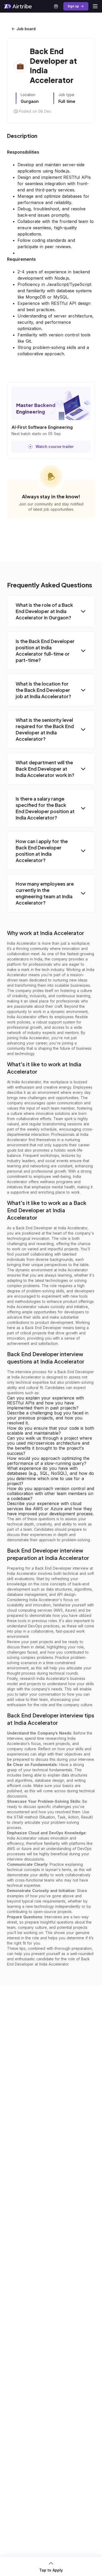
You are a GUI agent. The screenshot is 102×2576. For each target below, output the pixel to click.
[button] (51, 611)
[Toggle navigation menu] (95, 6)
